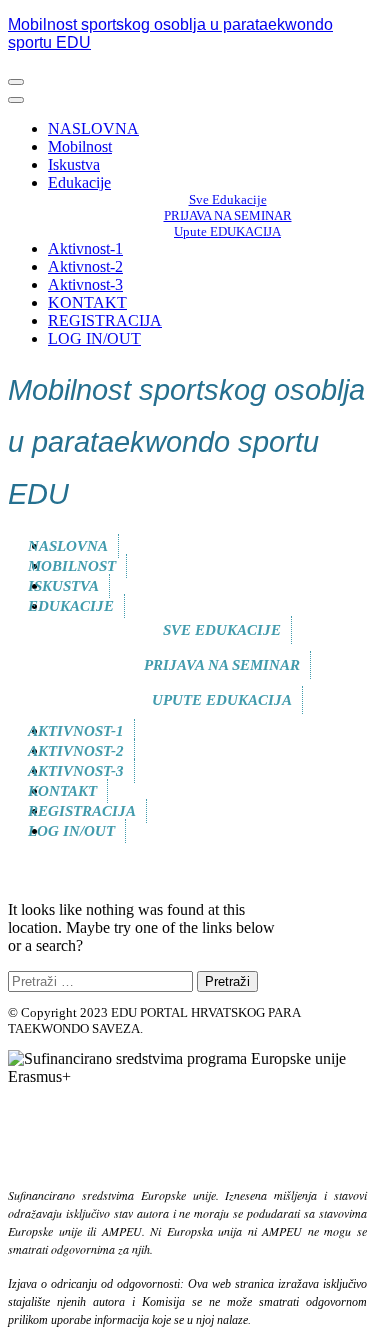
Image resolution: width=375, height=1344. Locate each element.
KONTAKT (87, 302)
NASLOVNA (93, 128)
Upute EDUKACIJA (227, 231)
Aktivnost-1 (85, 248)
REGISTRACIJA (105, 320)
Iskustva (74, 164)
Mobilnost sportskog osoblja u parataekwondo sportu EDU (186, 442)
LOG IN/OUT (94, 338)
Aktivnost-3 (85, 284)
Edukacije (79, 182)
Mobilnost (80, 146)
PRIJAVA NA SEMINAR (228, 215)
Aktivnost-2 (85, 266)
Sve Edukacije (228, 199)
